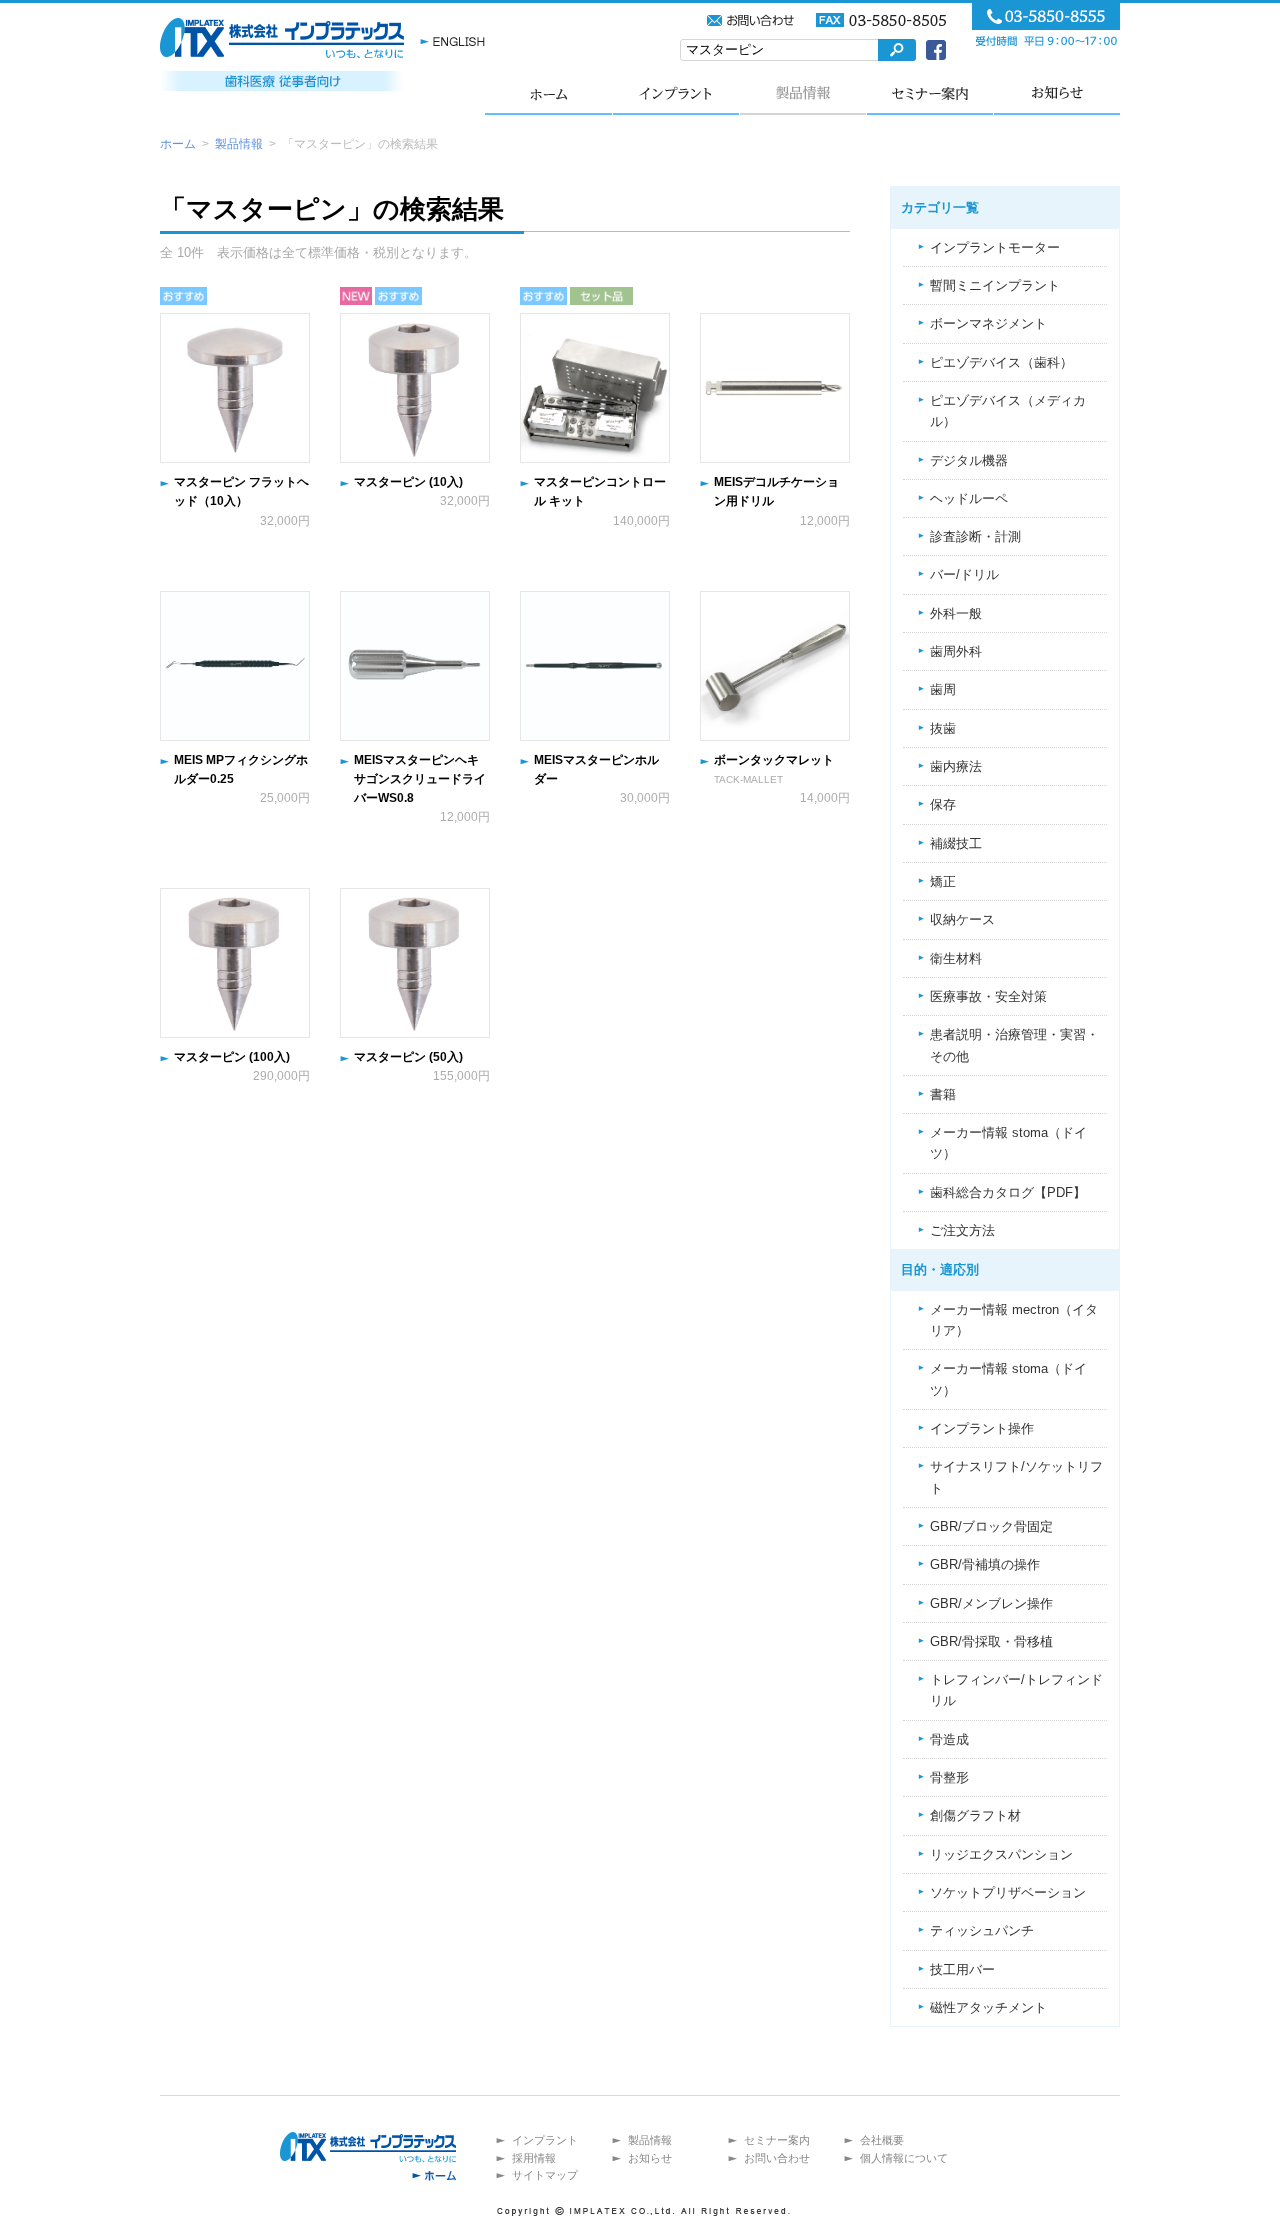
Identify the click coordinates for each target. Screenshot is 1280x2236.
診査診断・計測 (975, 536)
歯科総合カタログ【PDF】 (1008, 1192)
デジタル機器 (969, 460)
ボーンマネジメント (988, 323)
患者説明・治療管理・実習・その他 (1014, 1045)
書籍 (943, 1094)
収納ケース (962, 919)
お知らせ (1056, 92)
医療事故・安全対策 (988, 996)
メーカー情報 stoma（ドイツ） (1008, 1143)
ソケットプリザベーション (1008, 1892)
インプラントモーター (995, 247)
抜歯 (943, 728)
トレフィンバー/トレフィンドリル (1016, 1690)
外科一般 (956, 613)
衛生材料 (956, 958)
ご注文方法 (962, 1230)
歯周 (943, 689)
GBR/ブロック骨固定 (991, 1526)
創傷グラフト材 (975, 1815)
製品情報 (802, 92)
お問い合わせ (777, 2158)
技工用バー (962, 1969)
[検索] (897, 50)
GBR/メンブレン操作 (991, 1603)
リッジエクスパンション (1001, 1854)
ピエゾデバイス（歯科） (1001, 362)
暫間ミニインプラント (995, 285)
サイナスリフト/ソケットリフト (1016, 1477)
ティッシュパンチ (982, 1930)
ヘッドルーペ (969, 498)
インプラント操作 (982, 1428)
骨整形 (949, 1777)
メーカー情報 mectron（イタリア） (1014, 1320)
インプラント (675, 92)
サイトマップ (545, 2175)
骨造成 (949, 1739)
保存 (943, 804)
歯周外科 (956, 651)
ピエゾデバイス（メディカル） (1008, 411)
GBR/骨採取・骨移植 (991, 1641)
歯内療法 (956, 766)
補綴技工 (956, 843)
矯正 (943, 881)
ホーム (548, 92)
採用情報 (534, 2158)
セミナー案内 (929, 92)
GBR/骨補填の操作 (985, 1564)
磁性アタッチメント (988, 2007)
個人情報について (904, 2158)
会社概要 (882, 2140)
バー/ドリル (964, 574)
